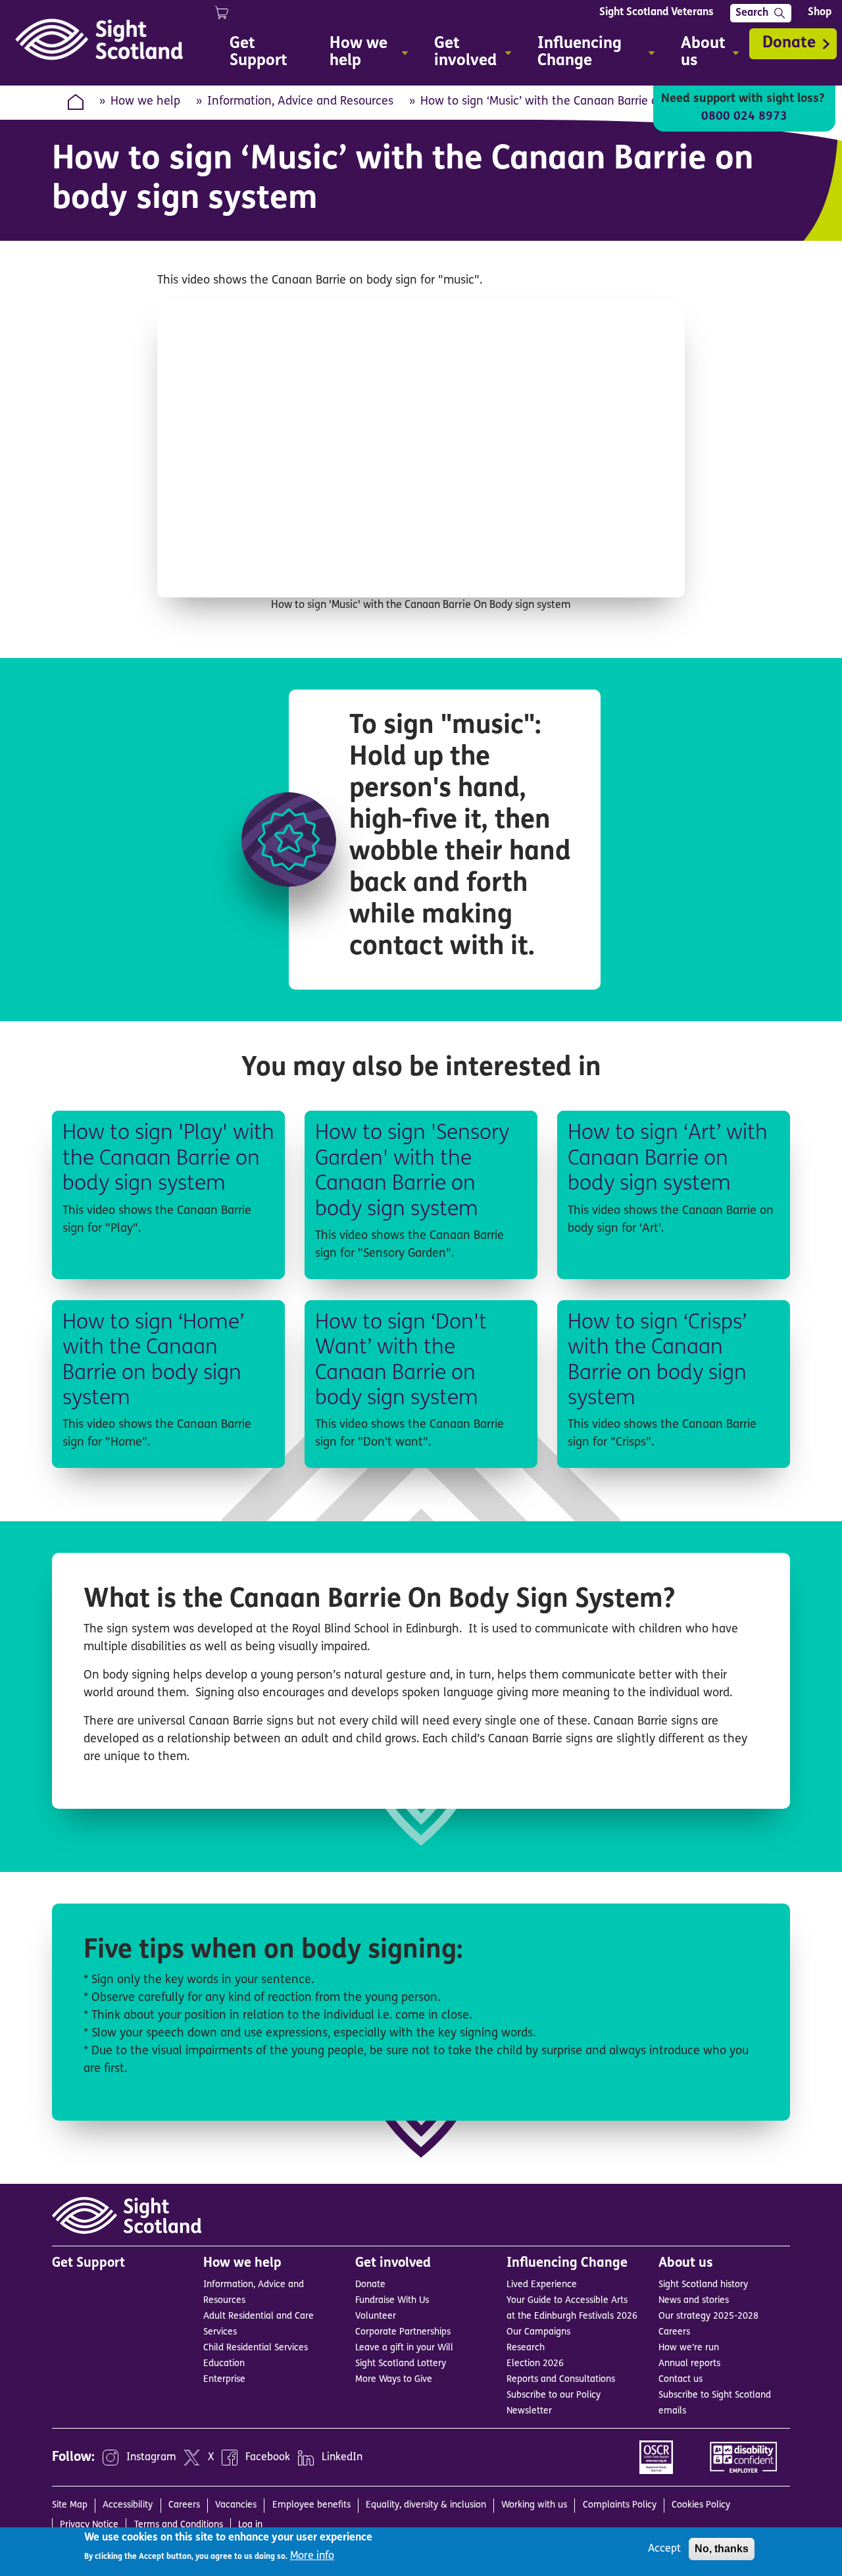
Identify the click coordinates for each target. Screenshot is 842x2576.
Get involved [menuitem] (459, 54)
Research (526, 2348)
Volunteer (376, 2316)
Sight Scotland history (703, 2285)
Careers (674, 2332)
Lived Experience (542, 2285)
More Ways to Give (394, 2380)
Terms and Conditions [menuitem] (179, 2525)
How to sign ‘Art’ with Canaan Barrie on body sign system (668, 1159)
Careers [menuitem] (184, 2505)
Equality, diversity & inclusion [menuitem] (426, 2505)
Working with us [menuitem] (534, 2505)
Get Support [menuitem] (259, 53)
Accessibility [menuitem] (128, 2505)
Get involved (393, 2263)
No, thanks (722, 2549)
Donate (789, 43)
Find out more (209, 1262)
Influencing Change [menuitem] (573, 54)
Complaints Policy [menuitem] (620, 2505)
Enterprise (224, 2380)
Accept (664, 2549)
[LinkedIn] (306, 2458)
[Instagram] (111, 2458)
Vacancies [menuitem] (236, 2505)
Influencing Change (567, 2263)
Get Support (88, 2263)
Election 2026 (535, 2364)
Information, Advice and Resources (300, 102)
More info (312, 2556)
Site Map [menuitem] (70, 2505)
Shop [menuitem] (820, 13)
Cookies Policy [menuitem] (701, 2505)
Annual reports (689, 2364)
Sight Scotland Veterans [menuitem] (656, 13)
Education (224, 2364)
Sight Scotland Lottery (401, 2364)
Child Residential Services (256, 2348)
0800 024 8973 (744, 117)
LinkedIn (342, 2458)
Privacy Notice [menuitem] (89, 2525)
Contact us (681, 2380)
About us (686, 2263)
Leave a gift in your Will (404, 2348)
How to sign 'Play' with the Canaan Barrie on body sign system (168, 1159)
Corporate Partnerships (403, 2332)
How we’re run (689, 2348)
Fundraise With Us (392, 2301)
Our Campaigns (538, 2332)
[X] (192, 2458)
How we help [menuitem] (352, 54)
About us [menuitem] (697, 54)
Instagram (151, 2458)
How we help (145, 102)
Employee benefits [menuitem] (311, 2505)
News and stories (694, 2301)
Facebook (268, 2458)
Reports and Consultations (561, 2380)
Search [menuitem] (752, 13)
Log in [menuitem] (250, 2525)
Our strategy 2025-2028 (708, 2316)
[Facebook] (230, 2458)
